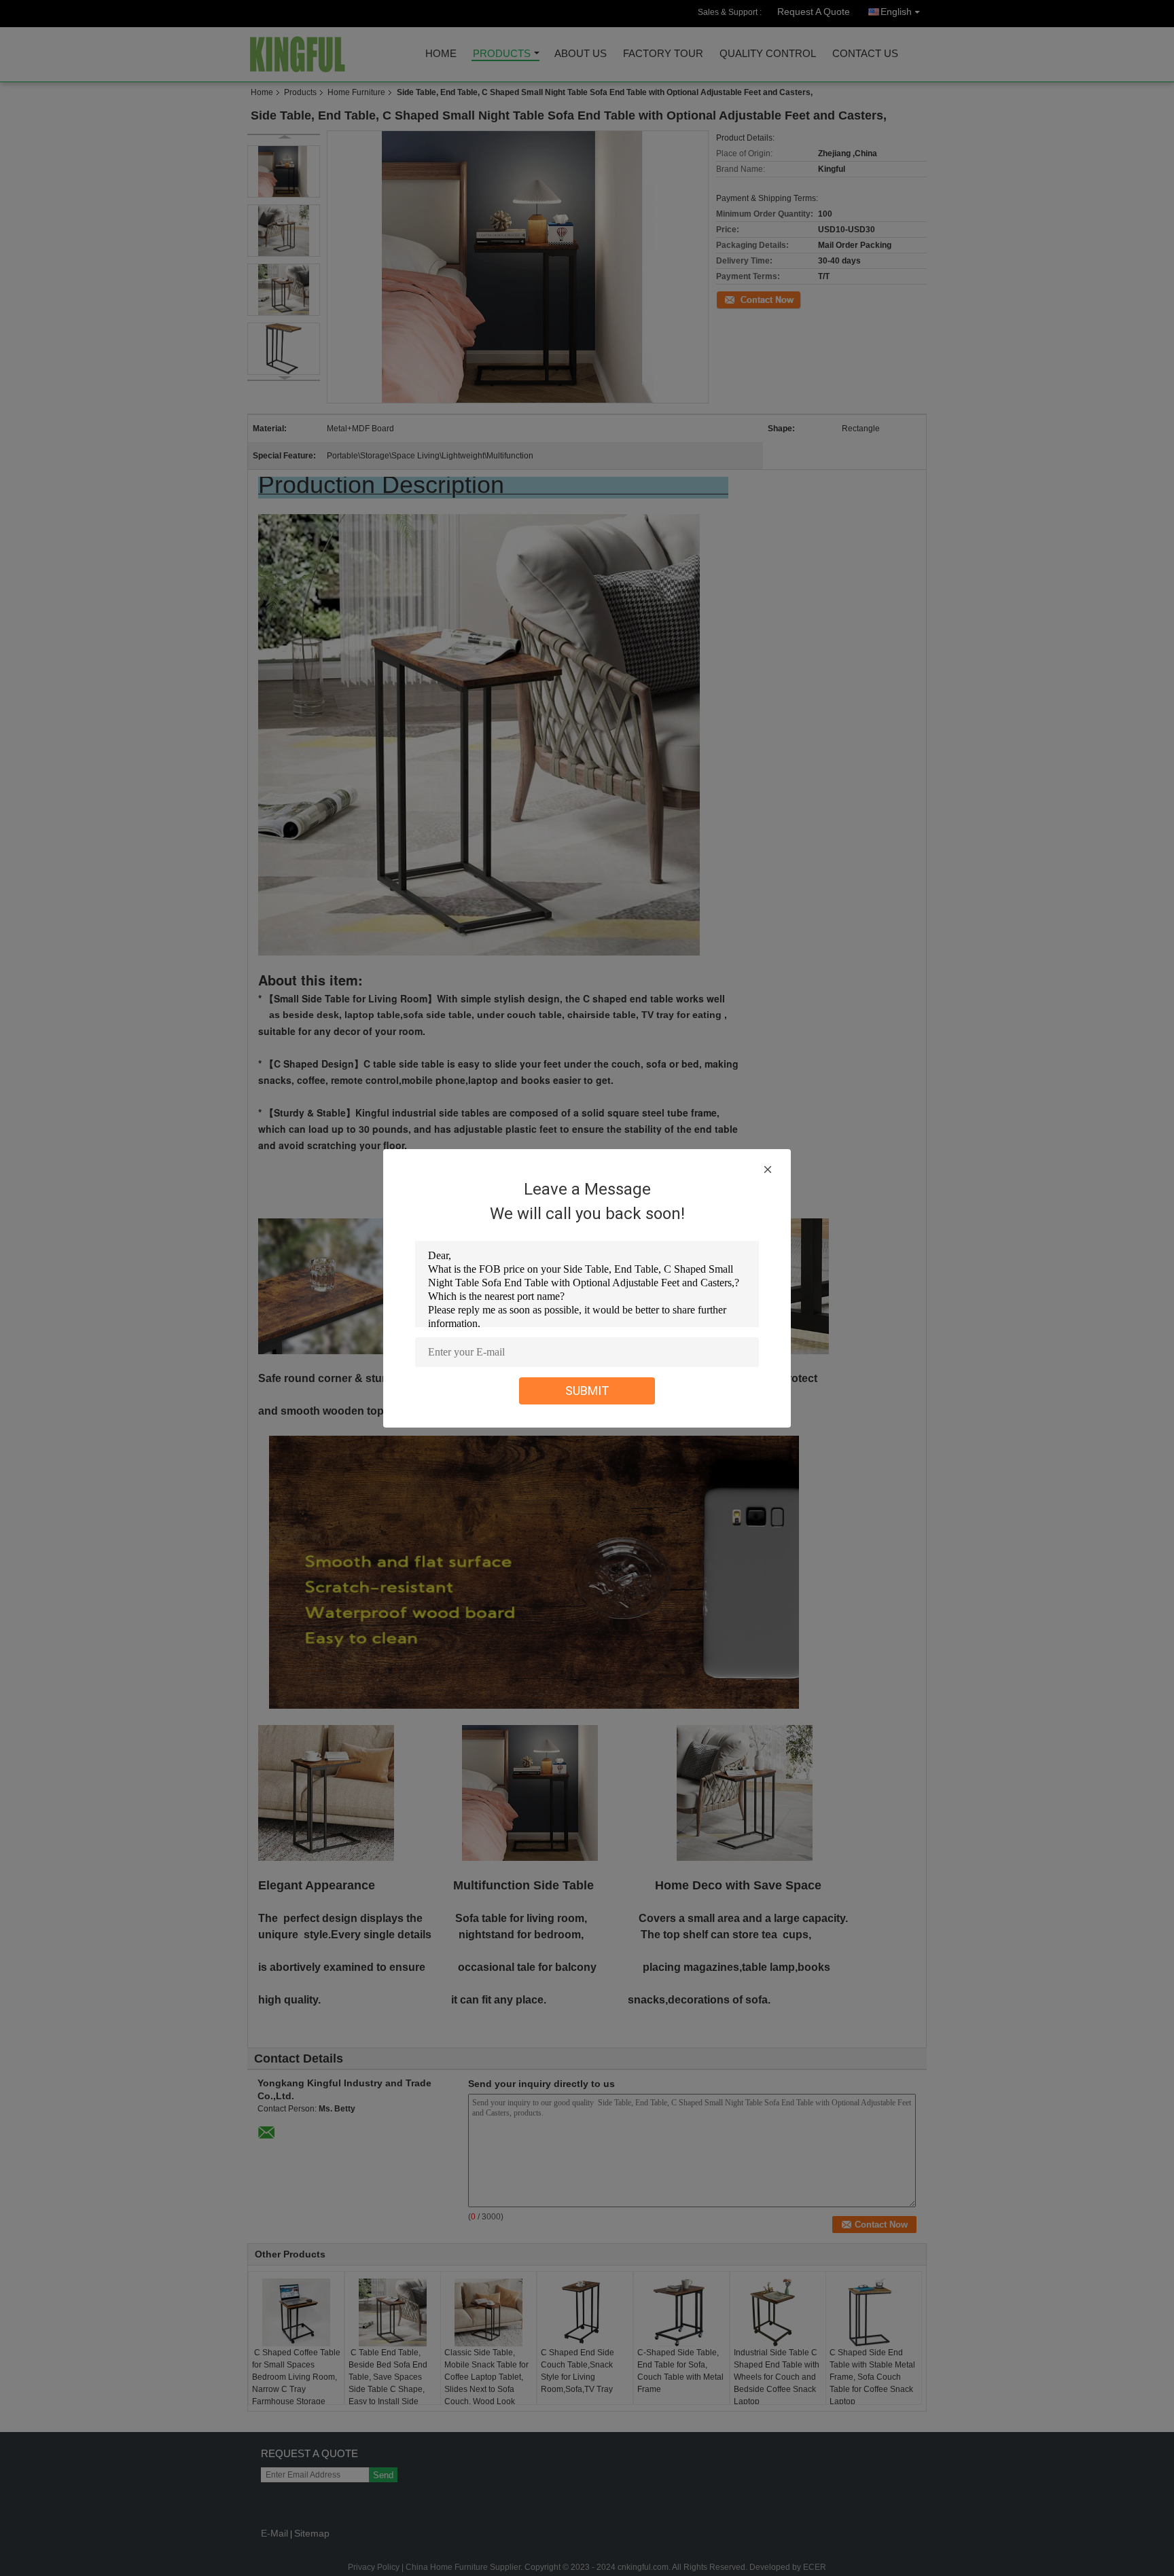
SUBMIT (587, 1391)
